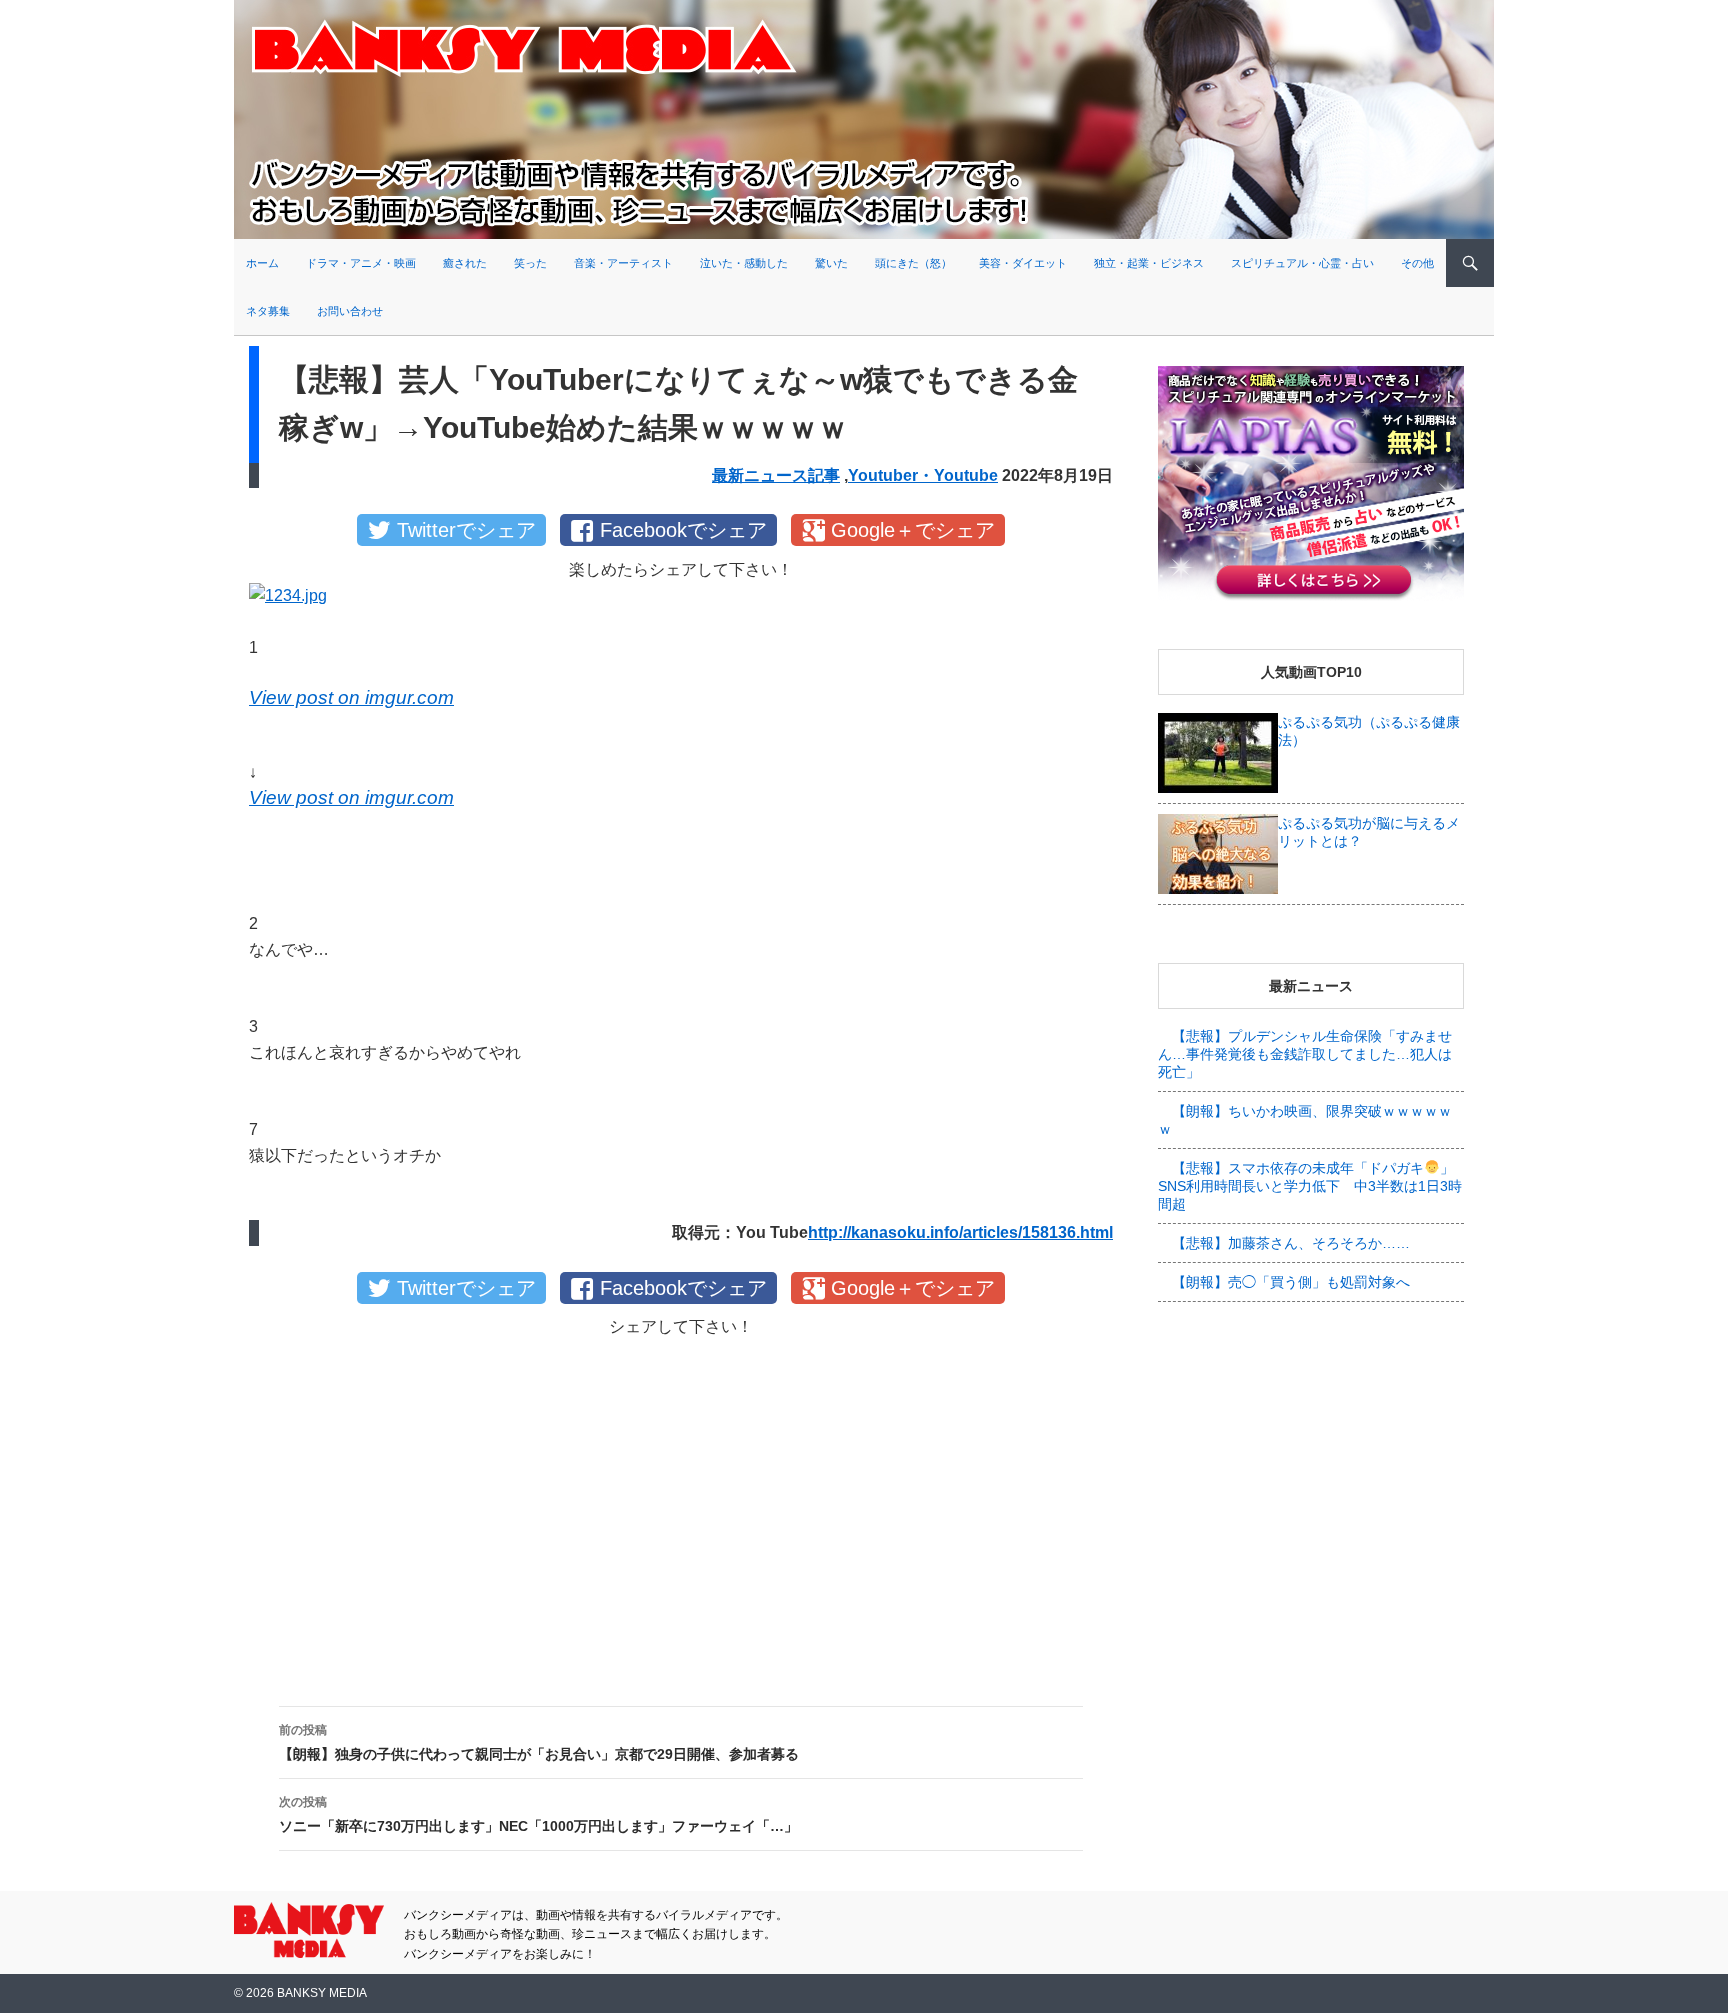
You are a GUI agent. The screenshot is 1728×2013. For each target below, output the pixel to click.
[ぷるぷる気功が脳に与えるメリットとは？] (1218, 853)
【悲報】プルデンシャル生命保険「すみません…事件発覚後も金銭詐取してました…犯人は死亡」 (1305, 1054)
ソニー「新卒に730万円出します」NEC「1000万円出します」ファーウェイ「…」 (538, 1814)
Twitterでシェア (466, 530)
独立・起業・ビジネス (1149, 263)
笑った (530, 263)
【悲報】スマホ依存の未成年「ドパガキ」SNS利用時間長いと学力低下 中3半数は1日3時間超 (1310, 1186)
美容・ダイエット (1023, 263)
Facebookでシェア (683, 530)
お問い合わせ (350, 311)
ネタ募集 (268, 311)
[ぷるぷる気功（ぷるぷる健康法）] (1218, 752)
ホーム (262, 263)
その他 (1417, 263)
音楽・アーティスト (623, 263)
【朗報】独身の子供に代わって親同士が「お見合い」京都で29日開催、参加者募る (539, 1742)
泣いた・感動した (744, 263)
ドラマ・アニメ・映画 (361, 263)
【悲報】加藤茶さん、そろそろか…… (1291, 1243)
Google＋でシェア (913, 530)
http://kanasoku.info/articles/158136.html (960, 1232)
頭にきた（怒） (913, 263)
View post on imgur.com (351, 697)
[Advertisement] (681, 1505)
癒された (465, 263)
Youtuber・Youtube (923, 475)
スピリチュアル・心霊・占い (1302, 263)
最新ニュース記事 (776, 475)
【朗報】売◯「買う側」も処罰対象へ (1291, 1282)
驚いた (831, 263)
